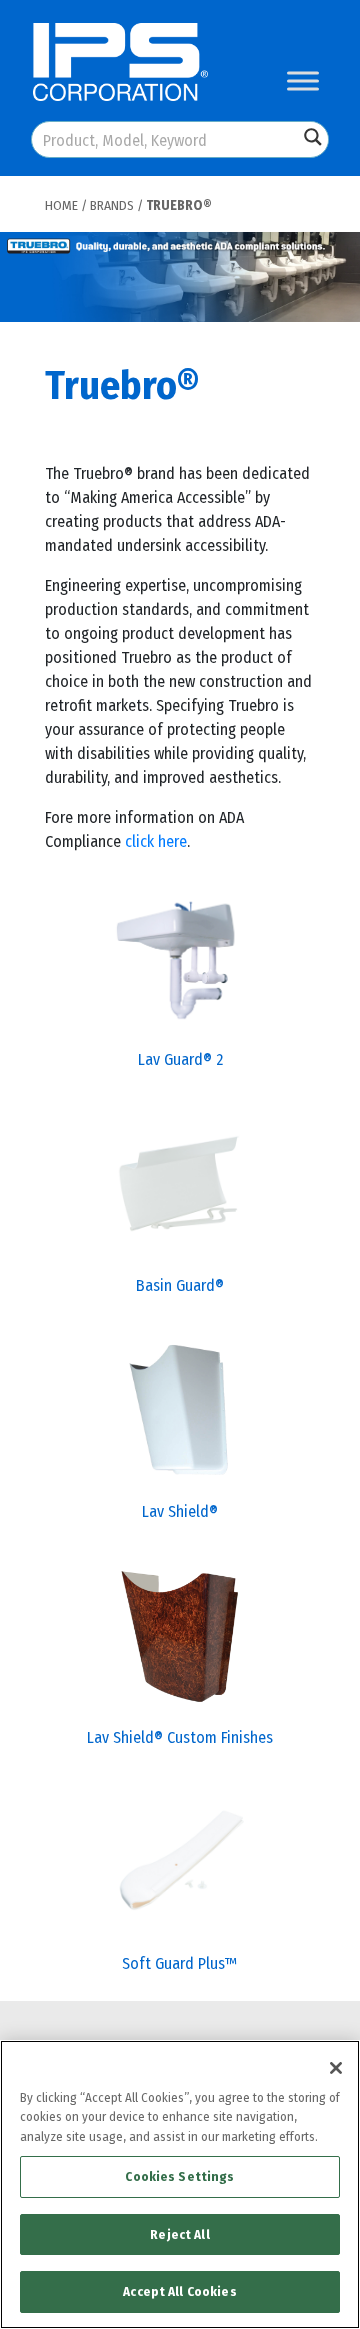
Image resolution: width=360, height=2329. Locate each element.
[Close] (336, 2068)
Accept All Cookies (179, 2291)
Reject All (179, 2234)
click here (156, 841)
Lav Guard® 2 (180, 1059)
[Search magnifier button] (313, 137)
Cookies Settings (179, 2176)
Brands (112, 205)
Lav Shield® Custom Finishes (180, 1737)
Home (61, 205)
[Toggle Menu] (303, 80)
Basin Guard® (180, 1285)
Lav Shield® (180, 1511)
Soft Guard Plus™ (180, 1963)
